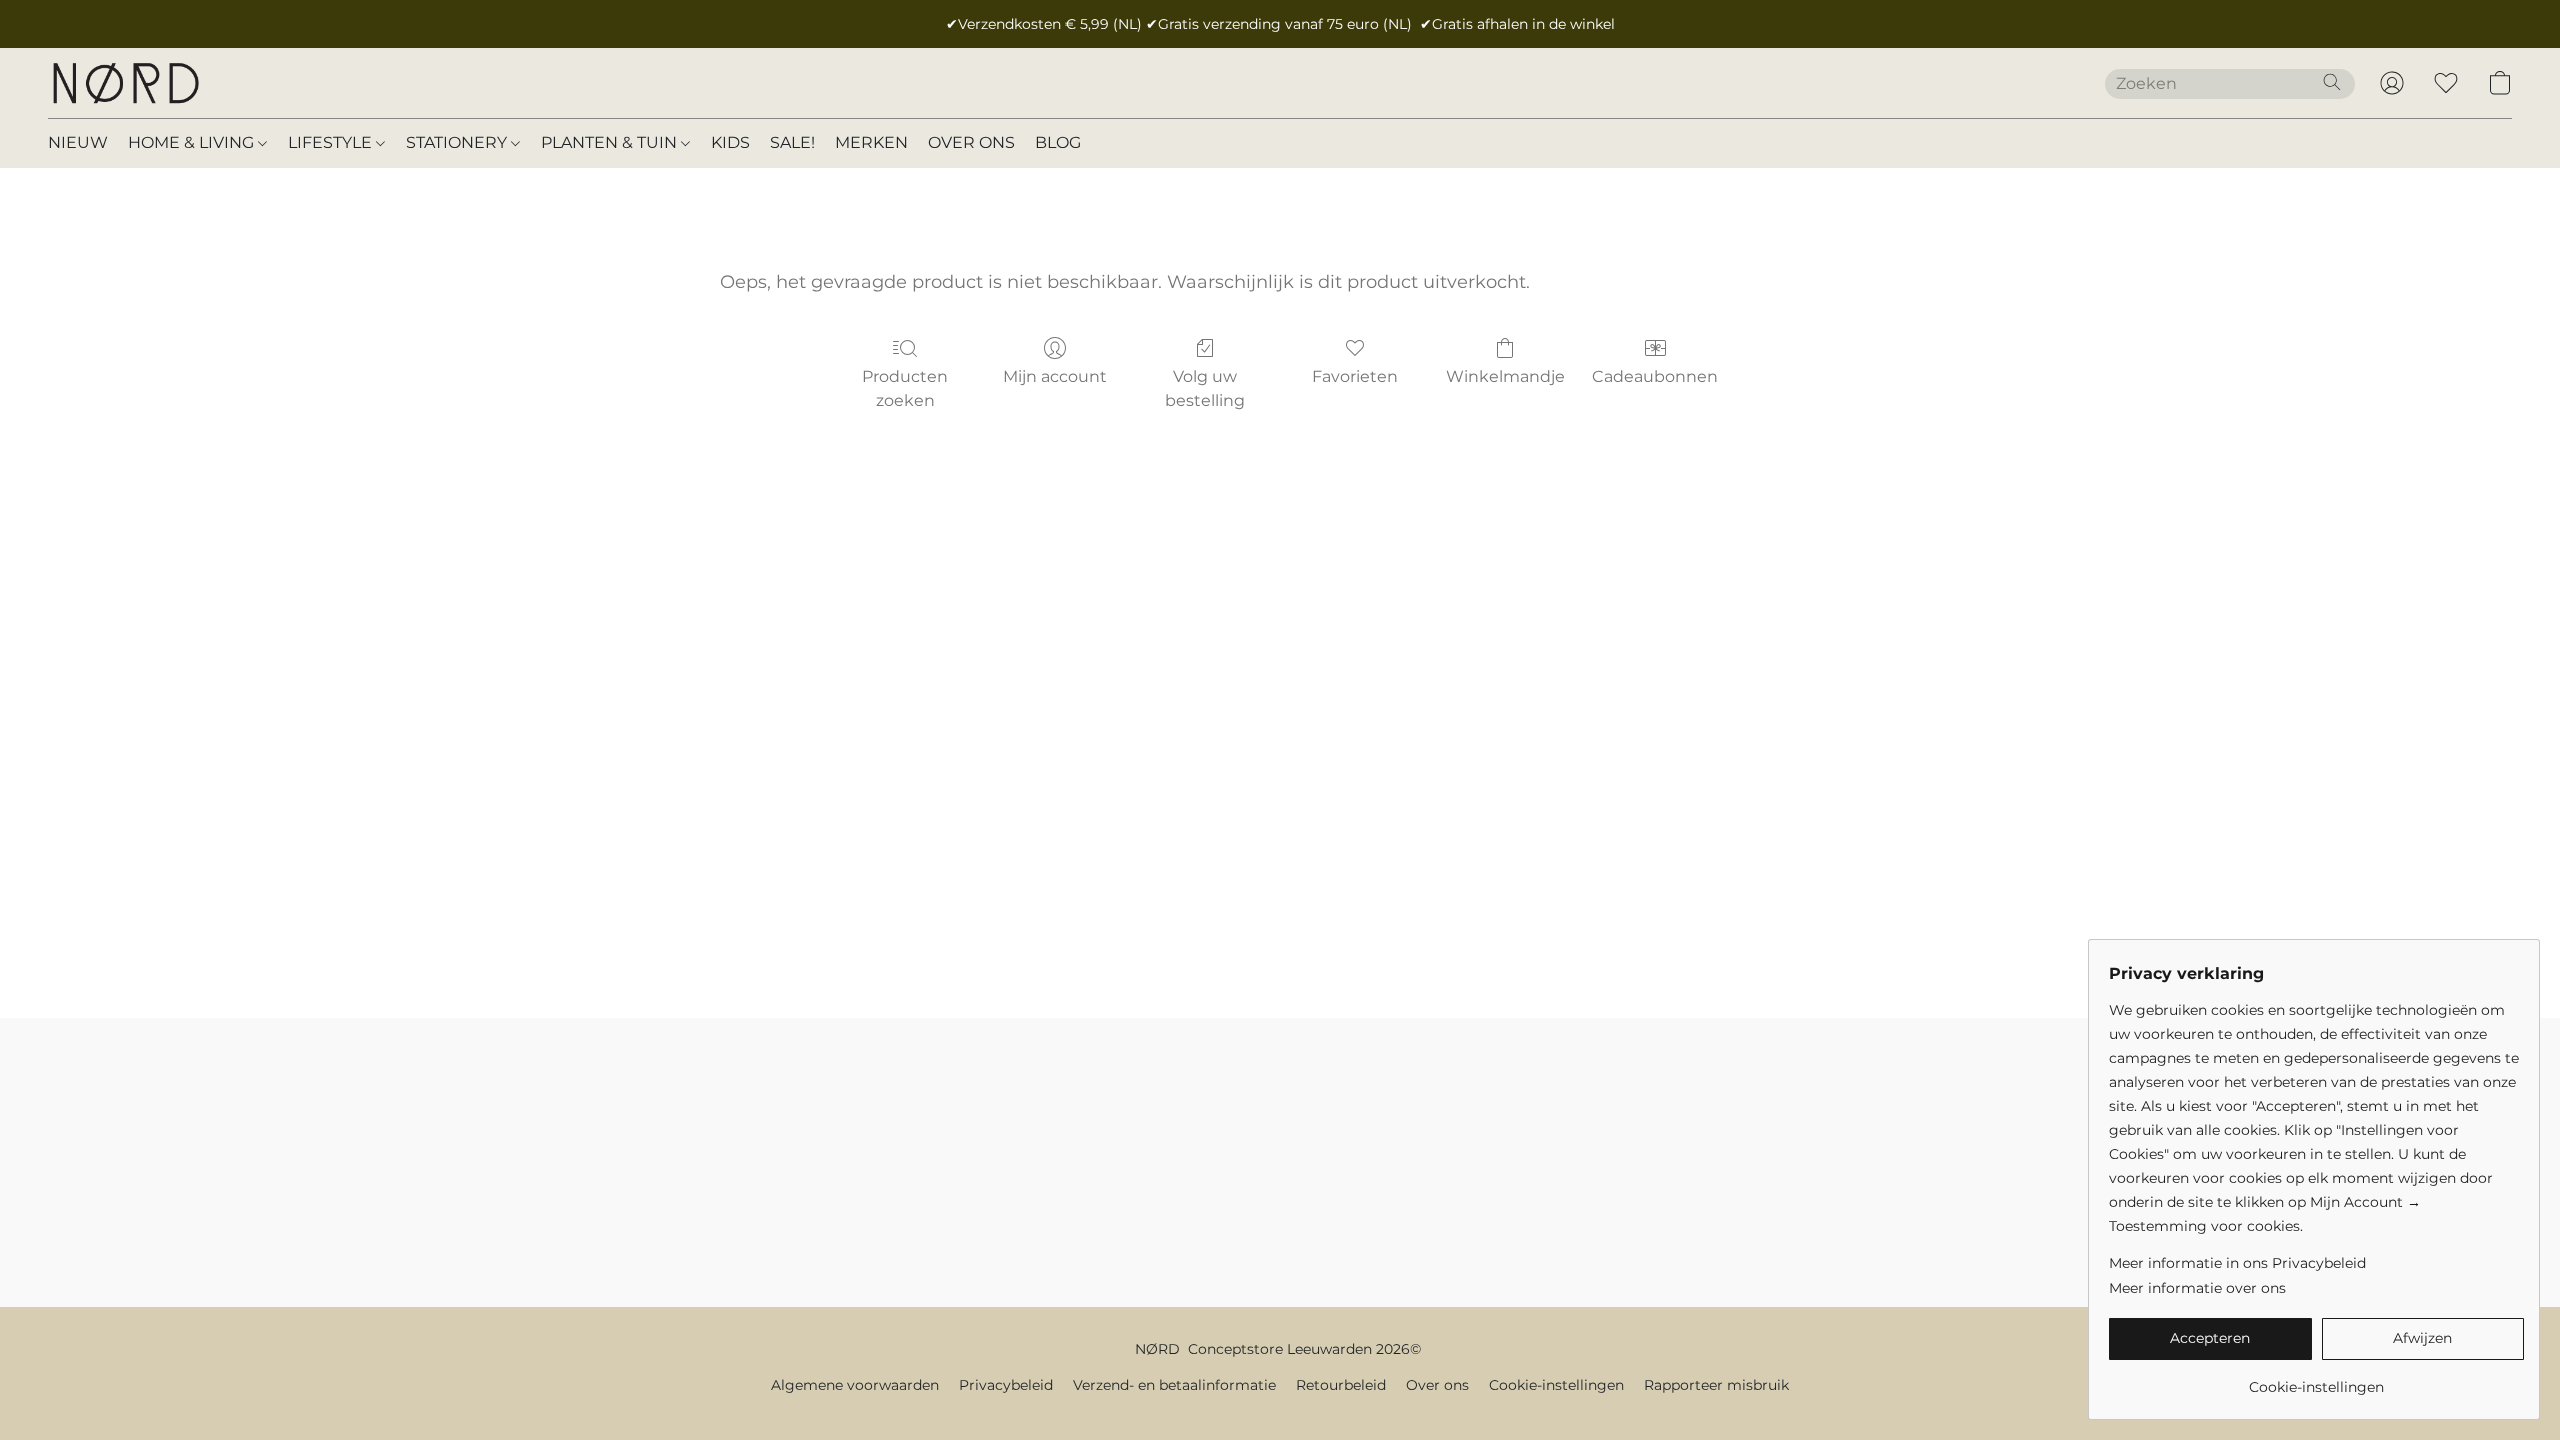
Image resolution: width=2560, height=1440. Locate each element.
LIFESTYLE (332, 142)
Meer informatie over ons (2197, 1288)
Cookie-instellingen (1556, 1385)
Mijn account (1055, 376)
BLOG (1058, 142)
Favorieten (1355, 376)
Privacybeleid (1006, 1385)
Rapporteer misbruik (1716, 1385)
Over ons (1437, 1385)
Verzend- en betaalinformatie (1174, 1385)
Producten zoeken (905, 388)
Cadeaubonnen (1655, 376)
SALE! (792, 142)
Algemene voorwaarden (855, 1385)
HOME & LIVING (193, 142)
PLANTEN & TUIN (611, 142)
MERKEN (871, 142)
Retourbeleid (1341, 1385)
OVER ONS (971, 142)
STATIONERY (458, 142)
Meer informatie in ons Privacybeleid (2237, 1263)
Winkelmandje (1505, 376)
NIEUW (78, 142)
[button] (125, 83)
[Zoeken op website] (2332, 82)
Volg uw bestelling (1205, 388)
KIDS (730, 142)
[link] (2316, 1379)
